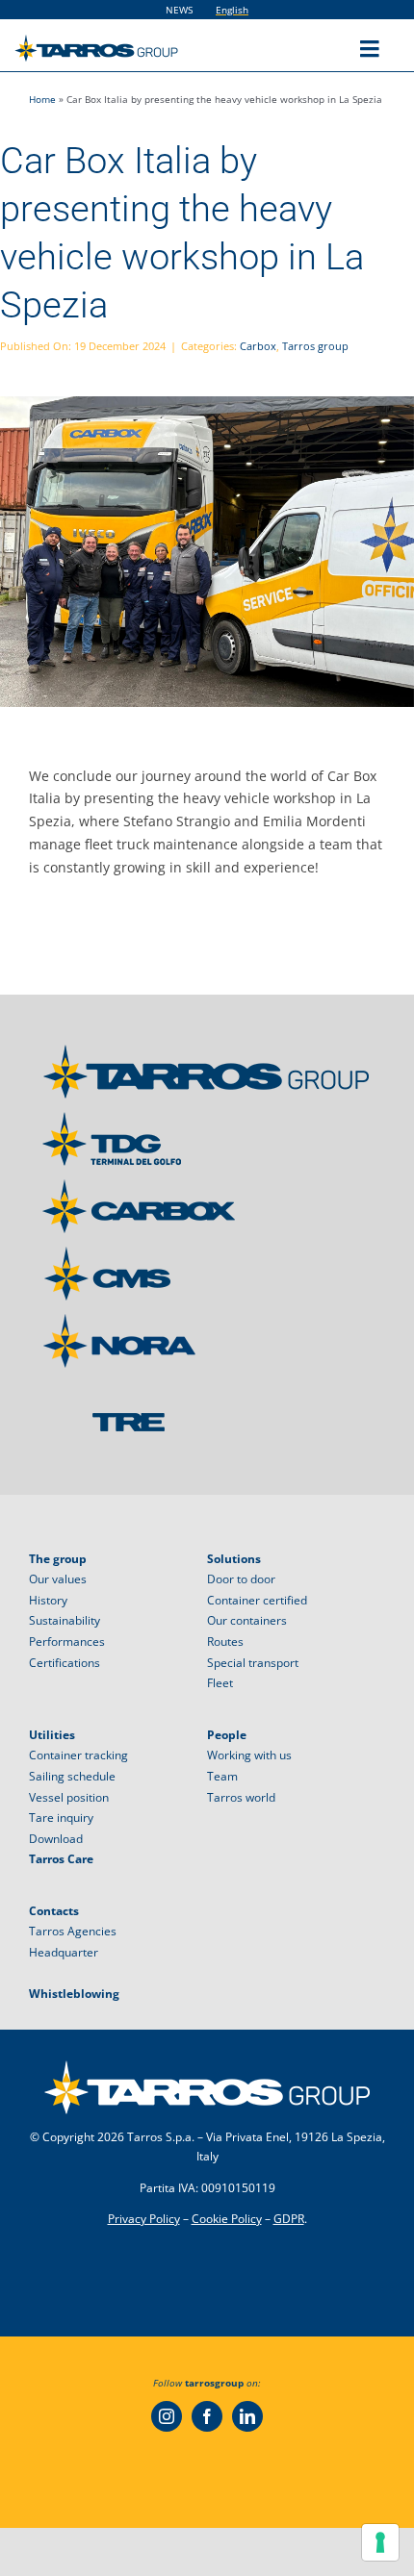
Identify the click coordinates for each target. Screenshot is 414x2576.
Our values (58, 1579)
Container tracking (78, 1755)
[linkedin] (247, 2416)
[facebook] (207, 2416)
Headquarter (64, 1952)
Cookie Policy (227, 2219)
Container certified (257, 1600)
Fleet (220, 1683)
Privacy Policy (144, 2219)
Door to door (241, 1579)
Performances (67, 1642)
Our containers (247, 1620)
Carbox (258, 346)
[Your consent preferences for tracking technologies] (380, 2542)
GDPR (289, 2219)
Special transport (253, 1663)
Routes (225, 1642)
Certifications (65, 1663)
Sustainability (65, 1620)
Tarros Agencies (73, 1931)
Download (56, 1839)
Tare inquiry (61, 1818)
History (48, 1600)
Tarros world (241, 1797)
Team (222, 1776)
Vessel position (69, 1797)
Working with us (249, 1755)
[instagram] (167, 2416)
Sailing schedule (72, 1776)
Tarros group (315, 346)
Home (42, 99)
